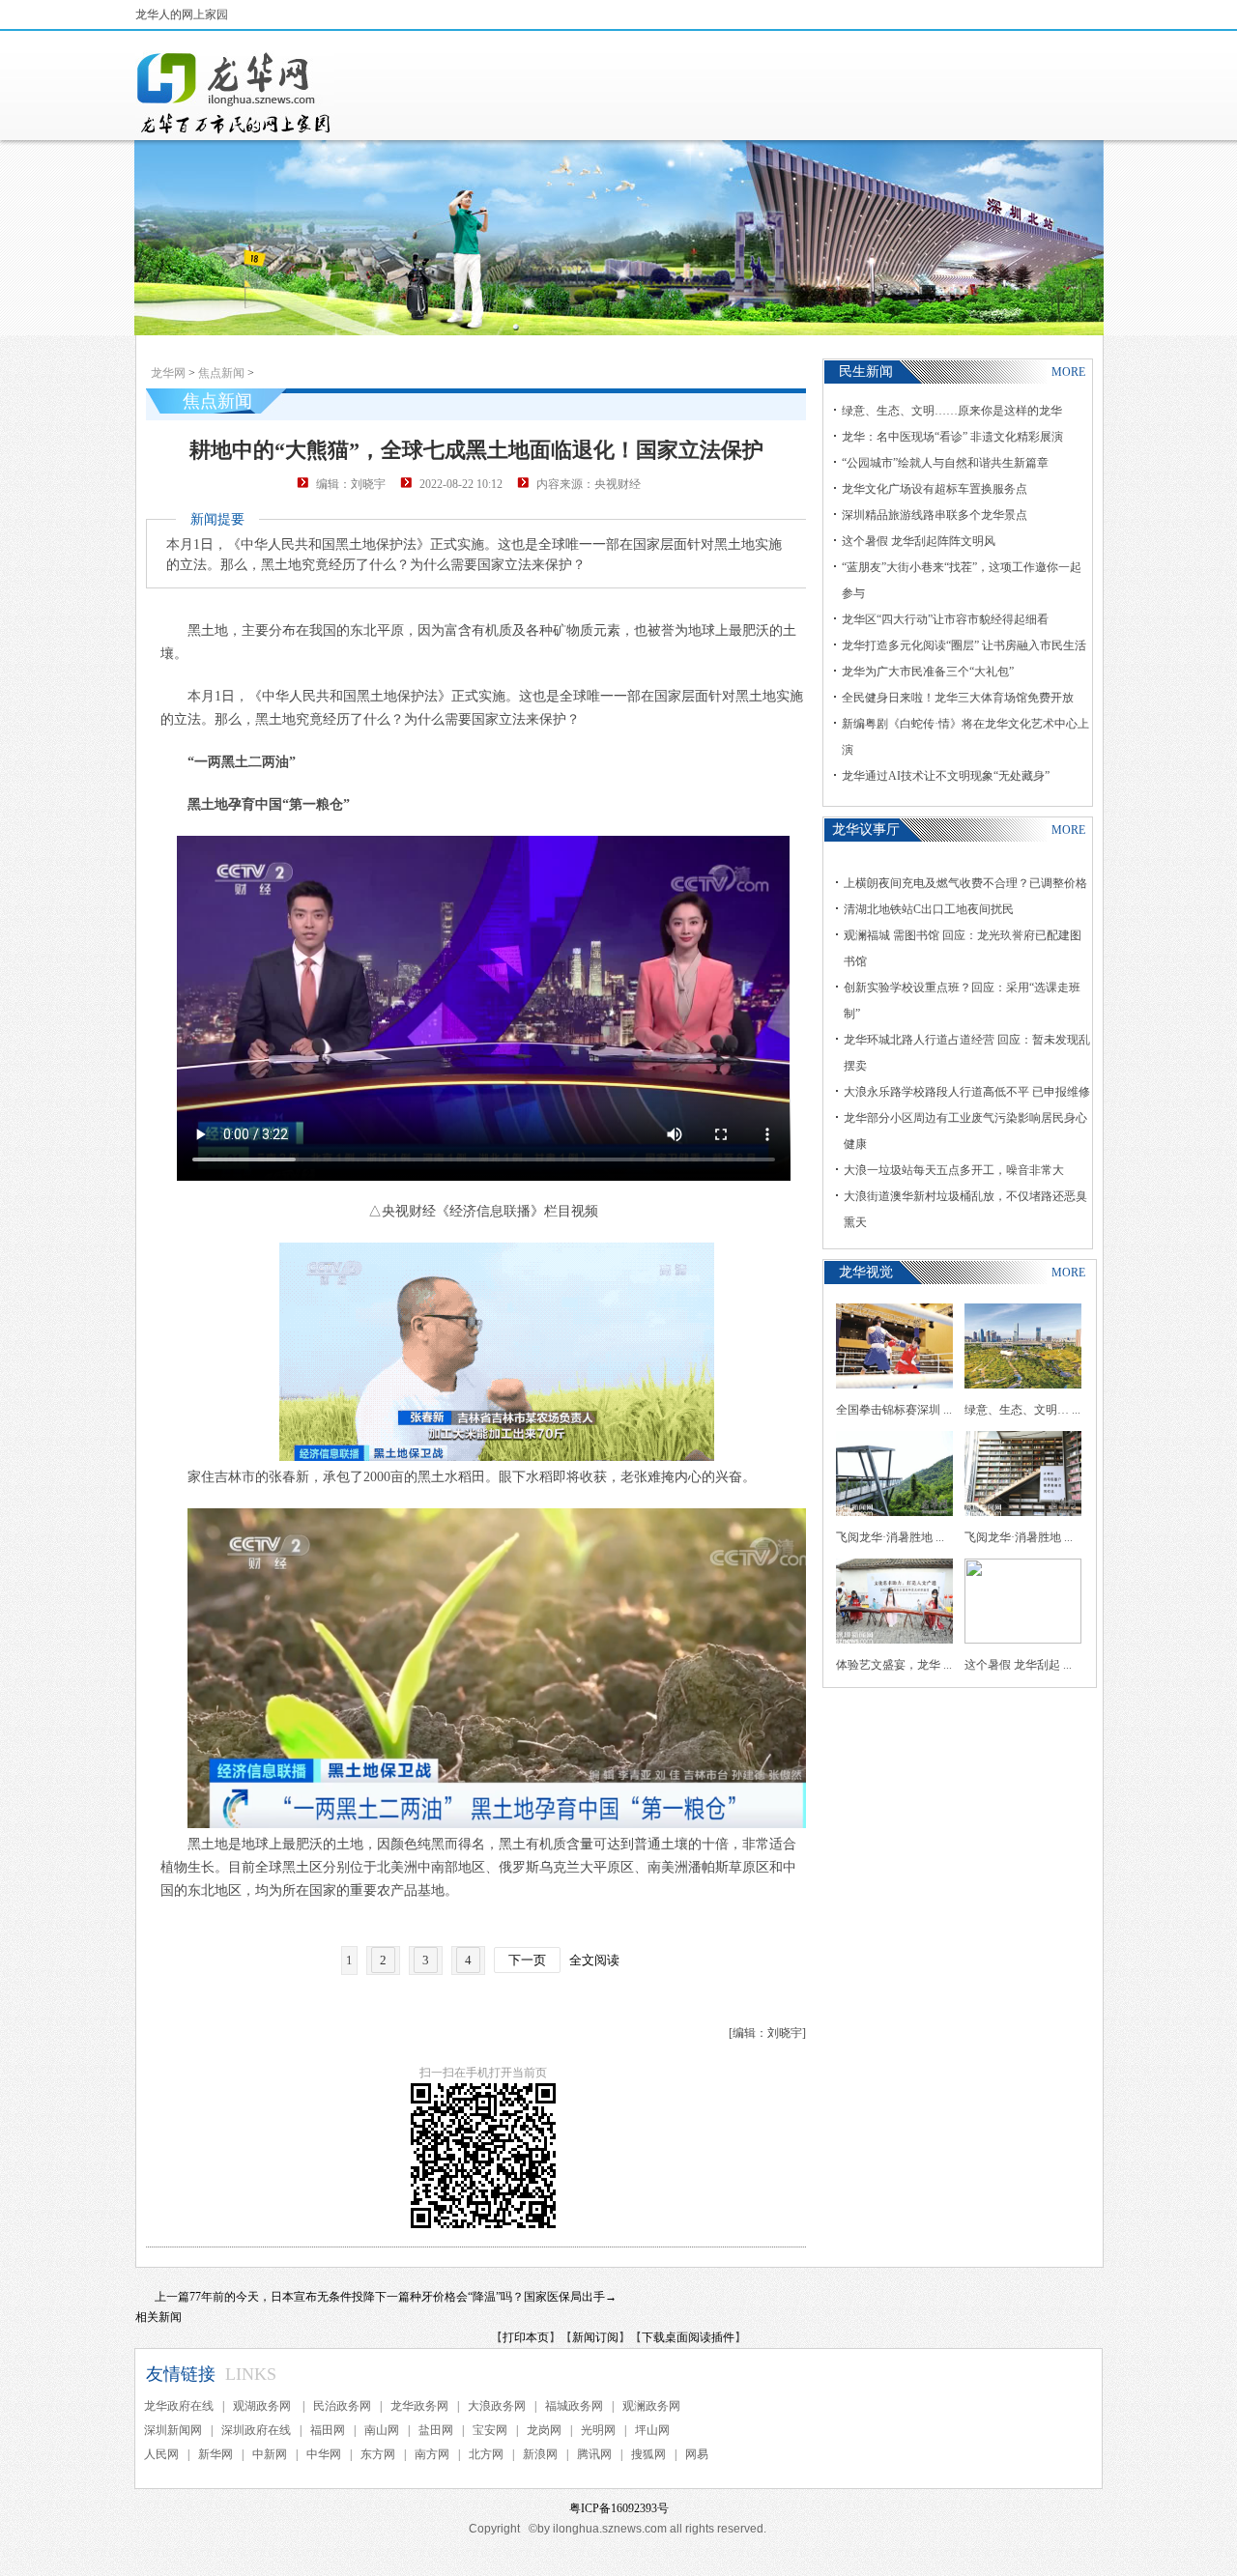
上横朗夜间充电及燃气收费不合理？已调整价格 (965, 883)
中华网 (324, 2454)
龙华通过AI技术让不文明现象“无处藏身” (946, 776)
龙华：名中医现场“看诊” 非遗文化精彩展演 (952, 437)
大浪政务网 (497, 2406)
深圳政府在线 (256, 2430)
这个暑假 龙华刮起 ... (1018, 1665)
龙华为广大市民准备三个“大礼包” (928, 672)
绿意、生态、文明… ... (1022, 1410)
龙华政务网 (419, 2406)
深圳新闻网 (173, 2430)
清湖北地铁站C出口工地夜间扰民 (929, 909)
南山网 (382, 2430)
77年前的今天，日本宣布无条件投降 (282, 2297)
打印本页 (526, 2337)
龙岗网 (544, 2430)
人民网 (161, 2454)
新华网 (216, 2454)
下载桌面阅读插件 (688, 2337)
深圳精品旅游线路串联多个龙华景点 (935, 515)
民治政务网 (342, 2406)
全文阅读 (594, 1960)
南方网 (432, 2454)
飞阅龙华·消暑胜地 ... (890, 1537)
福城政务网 (574, 2406)
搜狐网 (648, 2454)
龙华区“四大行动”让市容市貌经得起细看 (945, 619)
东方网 (378, 2454)
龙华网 (168, 373)
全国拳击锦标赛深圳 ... (894, 1410)
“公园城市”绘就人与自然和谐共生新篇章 (945, 463)
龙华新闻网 (235, 93)
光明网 (598, 2430)
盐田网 (436, 2430)
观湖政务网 (263, 2406)
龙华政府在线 (179, 2406)
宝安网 (490, 2430)
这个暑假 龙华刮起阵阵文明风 (919, 541)
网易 (697, 2454)
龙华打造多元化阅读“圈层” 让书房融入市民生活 (964, 645)
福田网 (328, 2430)
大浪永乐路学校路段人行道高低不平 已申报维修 (967, 1092)
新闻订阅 (595, 2337)
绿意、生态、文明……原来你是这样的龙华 (952, 411)
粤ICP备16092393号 (619, 2508)
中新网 (270, 2454)
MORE (1068, 372)
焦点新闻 (221, 373)
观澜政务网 (651, 2406)
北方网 (486, 2454)
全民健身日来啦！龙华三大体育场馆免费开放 (958, 698)
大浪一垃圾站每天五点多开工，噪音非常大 (954, 1170)
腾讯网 (594, 2454)
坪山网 (652, 2430)
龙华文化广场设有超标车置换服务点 (935, 489)
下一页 (527, 1960)
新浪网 (540, 2454)
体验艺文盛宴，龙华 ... (894, 1665)
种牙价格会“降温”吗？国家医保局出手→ (513, 2297)
